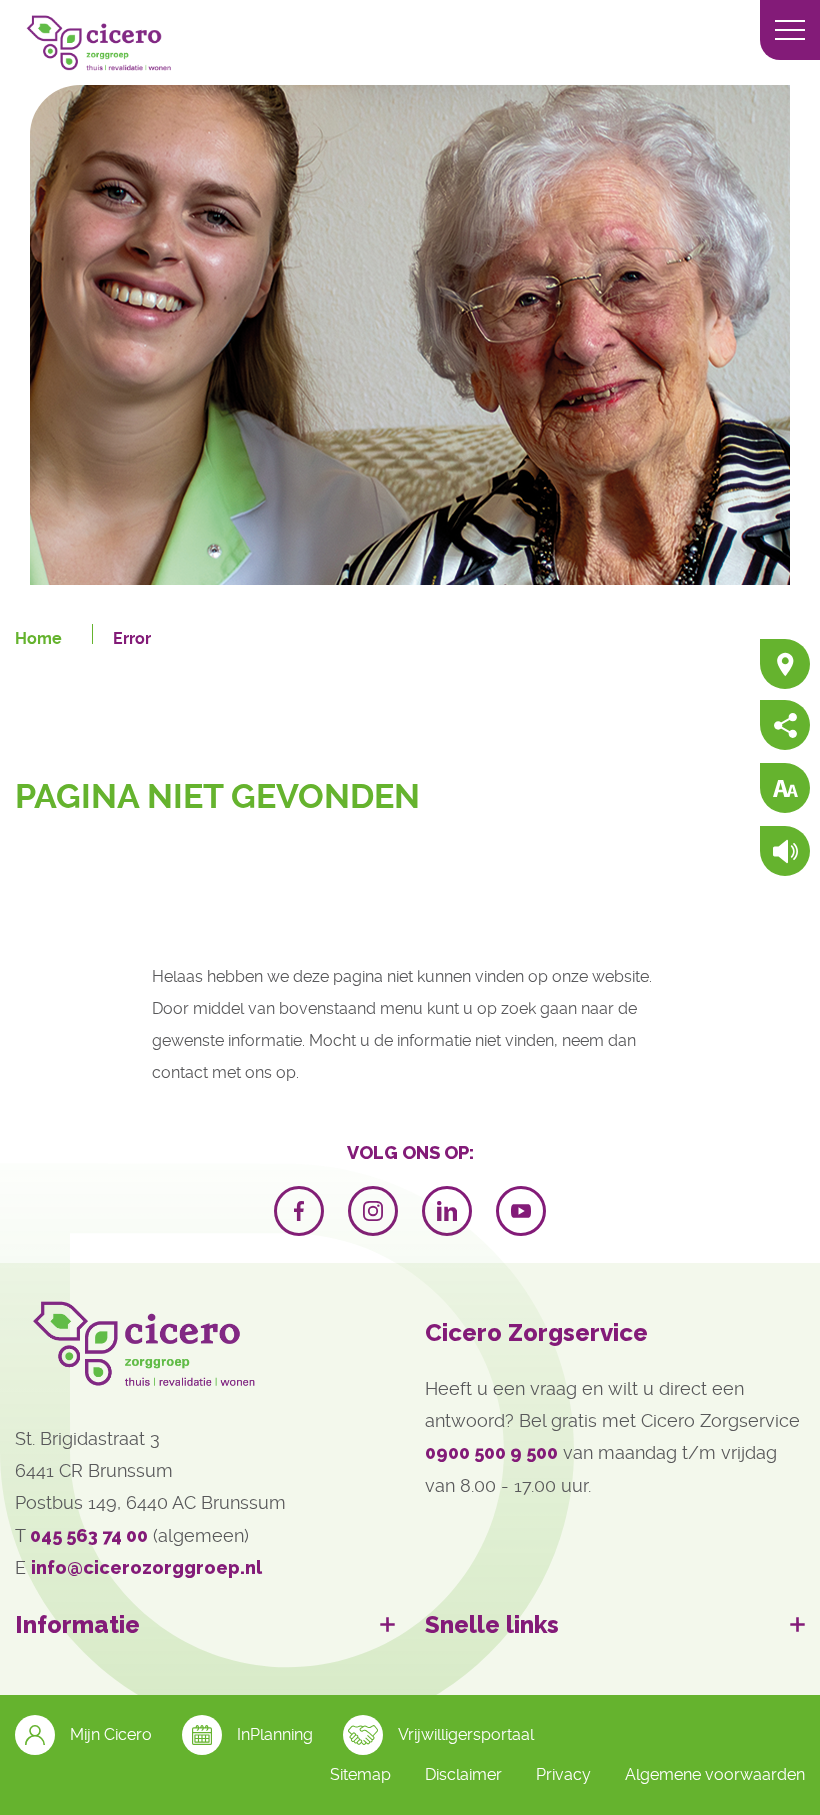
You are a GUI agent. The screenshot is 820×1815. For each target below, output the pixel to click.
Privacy (563, 1774)
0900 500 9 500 (491, 1452)
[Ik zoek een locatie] (785, 665)
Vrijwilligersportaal (466, 1734)
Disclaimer (463, 1774)
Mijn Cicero (111, 1734)
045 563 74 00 (89, 1535)
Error (132, 638)
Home (38, 638)
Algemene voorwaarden (715, 1774)
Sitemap (360, 1774)
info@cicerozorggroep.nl (146, 1567)
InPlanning (275, 1734)
